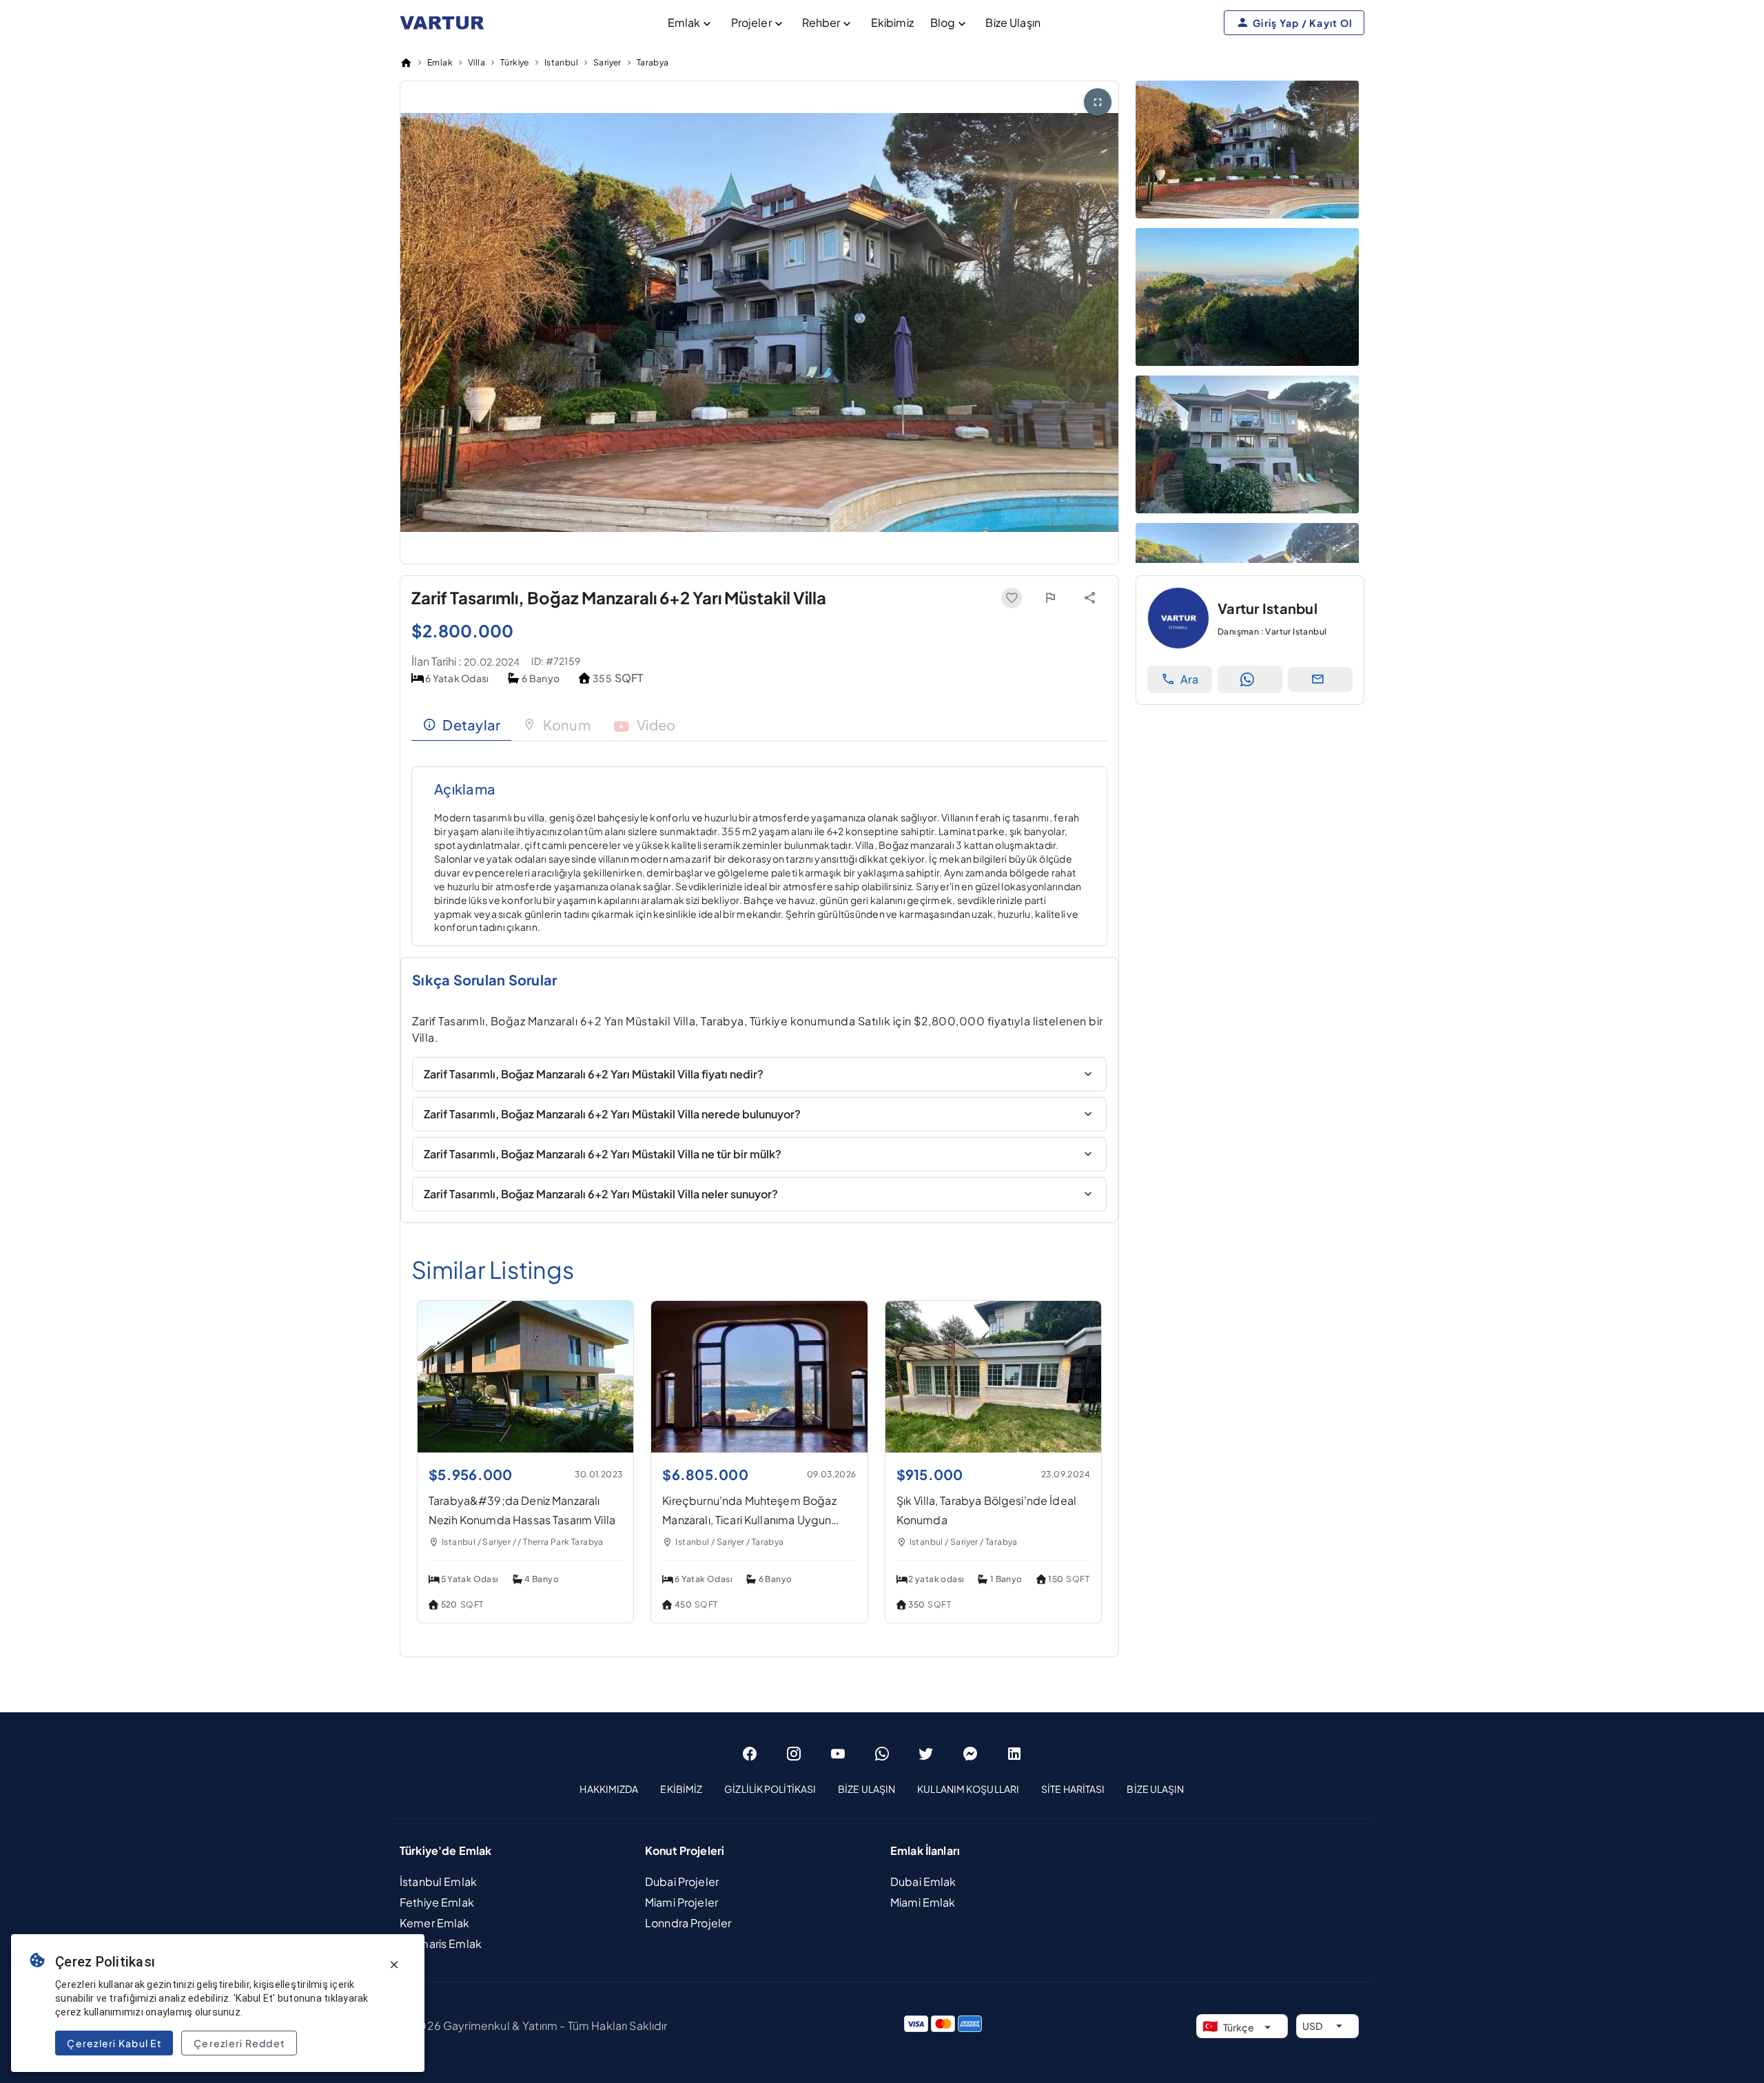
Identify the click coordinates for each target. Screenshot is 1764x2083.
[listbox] (882, 1789)
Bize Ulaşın (1013, 22)
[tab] (461, 725)
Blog (943, 22)
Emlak (684, 22)
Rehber (821, 22)
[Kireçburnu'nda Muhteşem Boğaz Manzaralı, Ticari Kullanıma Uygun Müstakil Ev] (759, 1448)
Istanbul (561, 62)
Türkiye (515, 62)
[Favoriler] (1012, 598)
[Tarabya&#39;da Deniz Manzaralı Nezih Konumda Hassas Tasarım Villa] (525, 1448)
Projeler (751, 22)
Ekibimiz (892, 22)
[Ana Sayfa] (406, 63)
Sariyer (607, 62)
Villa (476, 62)
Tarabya (653, 62)
